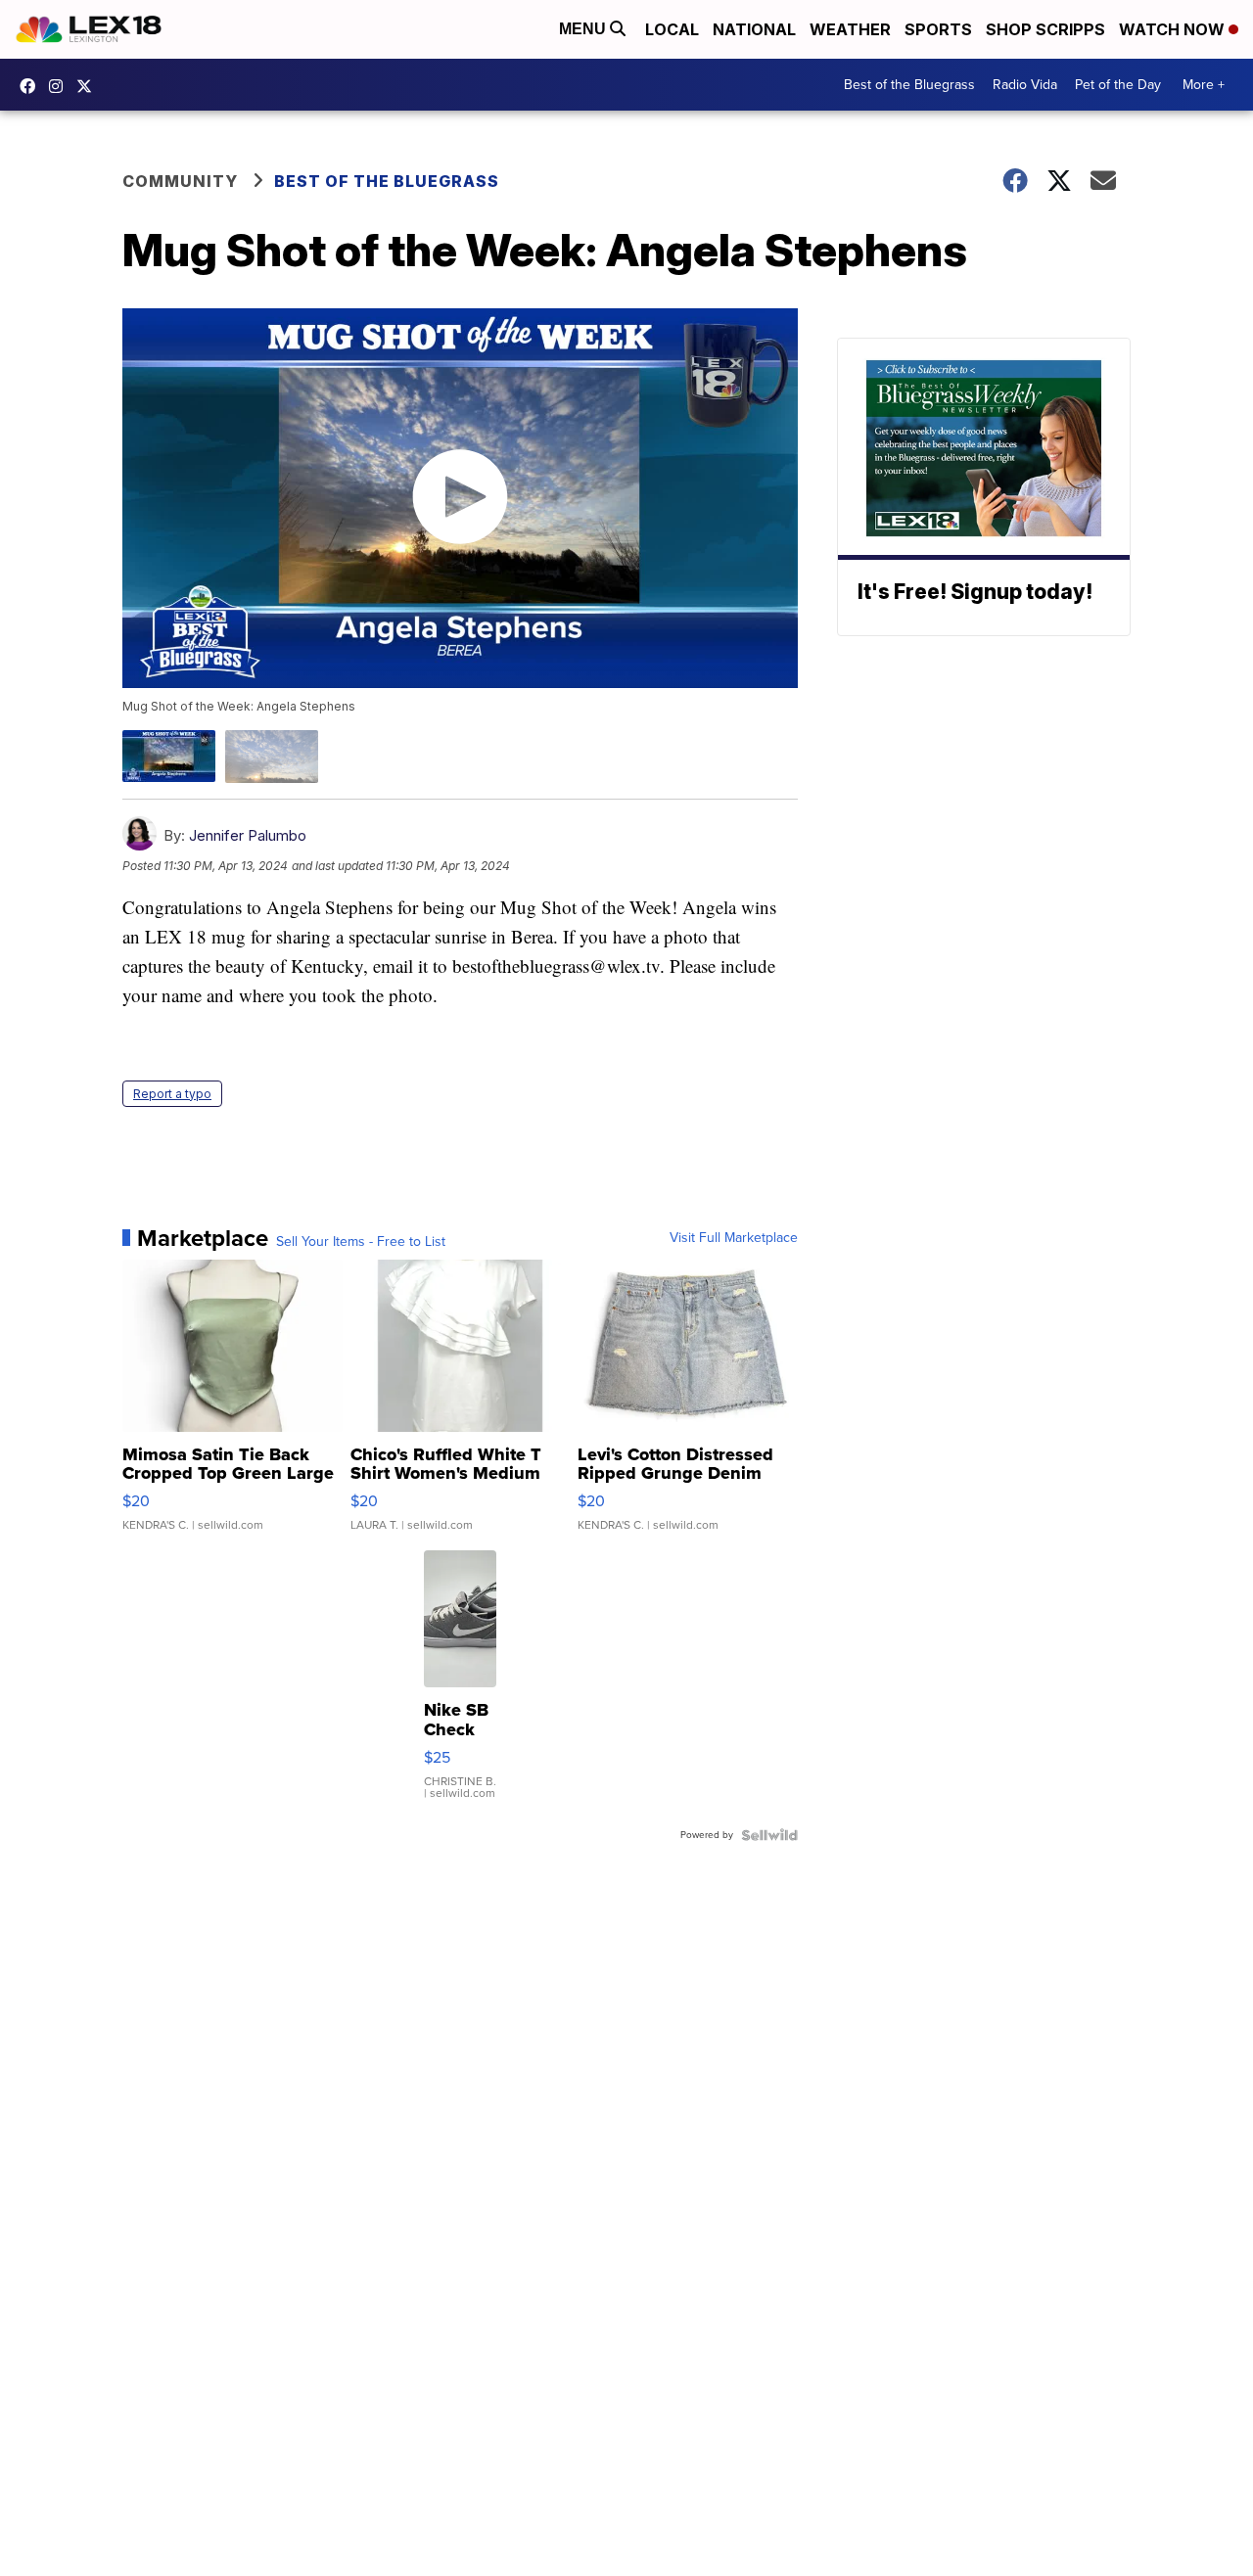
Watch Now (1174, 29)
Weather (850, 29)
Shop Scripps (1045, 29)
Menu (584, 29)
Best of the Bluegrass (909, 85)
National (754, 29)
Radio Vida (1025, 85)
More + (1204, 85)
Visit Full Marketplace (734, 1238)
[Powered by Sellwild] (769, 1835)
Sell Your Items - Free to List (361, 1242)
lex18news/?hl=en (61, 86)
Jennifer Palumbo (248, 835)
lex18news (89, 86)
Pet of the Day (1118, 85)
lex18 (32, 86)
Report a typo (172, 1094)
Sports (938, 29)
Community (180, 181)
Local (672, 29)
